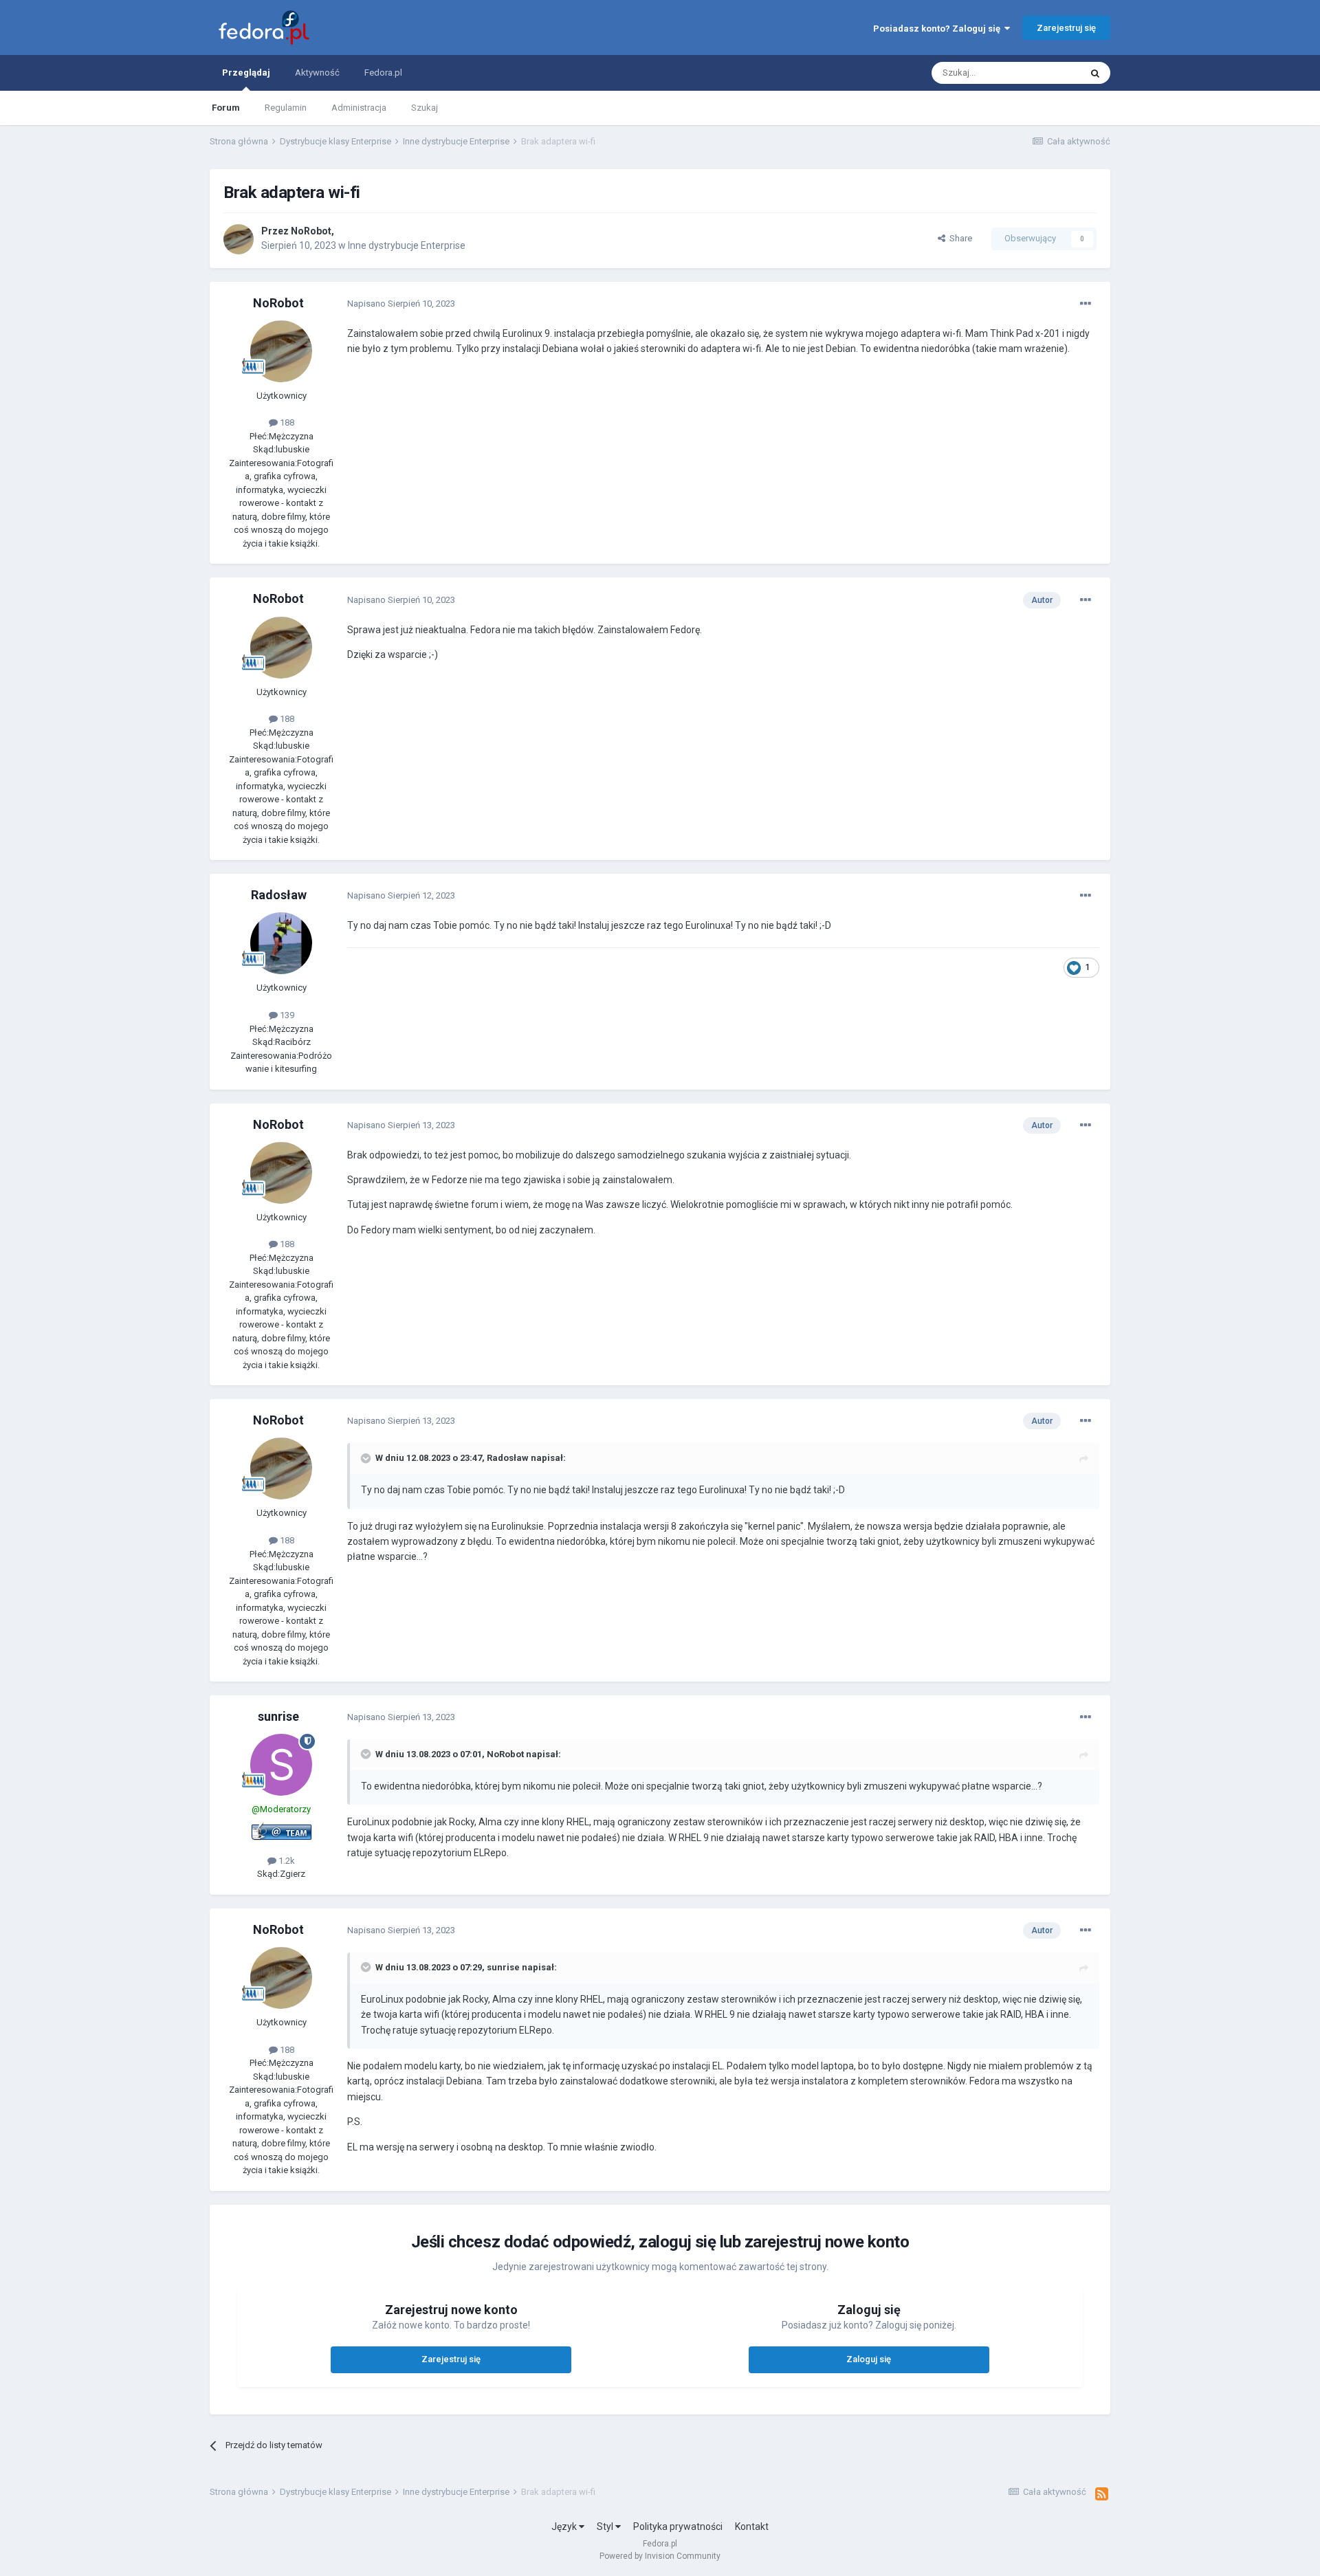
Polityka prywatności (678, 2527)
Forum (226, 108)
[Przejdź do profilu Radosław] (281, 943)
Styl (606, 2527)
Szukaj (425, 108)
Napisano (401, 304)
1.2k (286, 1861)
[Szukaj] (1095, 73)
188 (286, 422)
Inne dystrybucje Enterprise (407, 245)
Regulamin (286, 108)
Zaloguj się (869, 2359)
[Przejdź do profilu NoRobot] (239, 239)
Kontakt (752, 2527)
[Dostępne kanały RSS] (1102, 2494)
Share (959, 238)
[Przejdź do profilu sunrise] (281, 1765)
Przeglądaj (246, 73)
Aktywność (317, 73)
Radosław (279, 895)
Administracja (359, 108)
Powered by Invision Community (660, 2556)
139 (286, 1015)
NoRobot (311, 231)
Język (565, 2527)
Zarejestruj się (1066, 28)
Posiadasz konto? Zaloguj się (939, 29)
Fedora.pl (383, 73)
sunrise (278, 1716)
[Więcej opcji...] (1086, 304)
